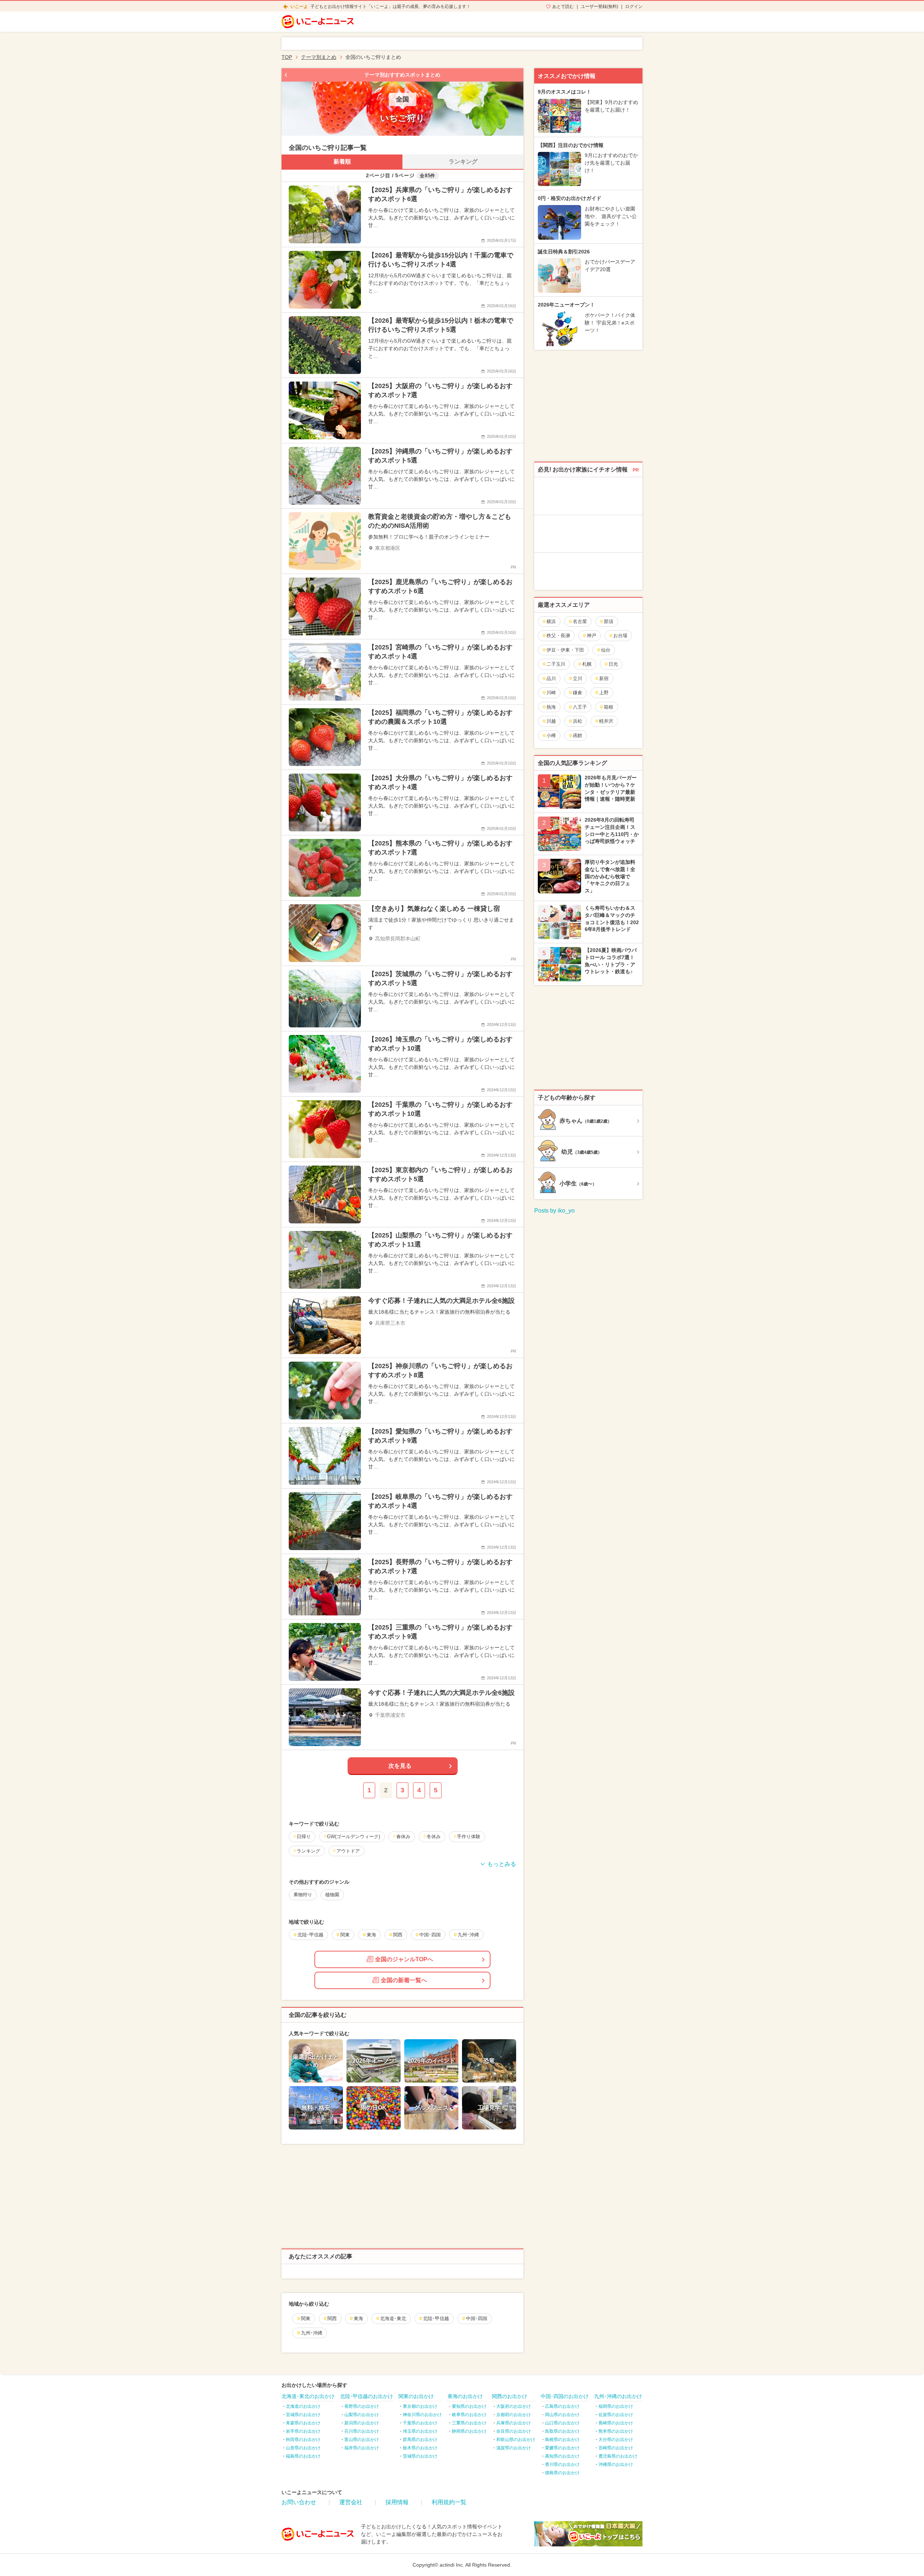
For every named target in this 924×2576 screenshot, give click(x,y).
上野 (604, 693)
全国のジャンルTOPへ (404, 1959)
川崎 (551, 693)
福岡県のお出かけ (616, 2406)
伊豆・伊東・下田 (565, 650)
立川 (577, 678)
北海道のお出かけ (303, 2406)
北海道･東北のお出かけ (308, 2396)
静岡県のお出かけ (469, 2431)
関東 (306, 2318)
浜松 (577, 721)
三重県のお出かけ (469, 2423)
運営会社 (351, 2502)
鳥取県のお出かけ (562, 2431)
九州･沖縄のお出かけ (618, 2396)
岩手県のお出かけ (303, 2431)
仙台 (606, 650)
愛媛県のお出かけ (562, 2448)
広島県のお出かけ (562, 2406)
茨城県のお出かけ (420, 2456)
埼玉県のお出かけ (420, 2431)
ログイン (634, 6)
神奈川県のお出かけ (422, 2415)
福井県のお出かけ (362, 2448)
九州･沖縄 (312, 2333)
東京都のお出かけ (420, 2406)
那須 (609, 621)
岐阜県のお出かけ (469, 2415)
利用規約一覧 (449, 2502)
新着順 (342, 162)
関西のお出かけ (510, 2396)
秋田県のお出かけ (303, 2440)
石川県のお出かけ (362, 2431)
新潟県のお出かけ (362, 2423)
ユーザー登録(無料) (600, 6)
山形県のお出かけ (303, 2448)
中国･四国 (477, 2318)
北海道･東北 (393, 2318)
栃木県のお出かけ (420, 2448)
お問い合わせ (299, 2502)
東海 (358, 2318)
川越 (551, 721)
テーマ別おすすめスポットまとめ (402, 75)
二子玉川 (556, 664)
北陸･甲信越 (436, 2318)
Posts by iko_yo (554, 1211)
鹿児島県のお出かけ (618, 2456)
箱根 (609, 707)
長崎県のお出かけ (616, 2423)
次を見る (400, 1766)
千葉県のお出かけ (420, 2423)
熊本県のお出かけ (616, 2431)
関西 (332, 2318)
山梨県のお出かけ (362, 2415)
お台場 (620, 636)
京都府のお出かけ (514, 2415)
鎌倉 (577, 693)
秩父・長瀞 (558, 636)
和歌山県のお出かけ (516, 2440)
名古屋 (580, 621)
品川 (551, 678)
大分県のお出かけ (616, 2440)
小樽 (551, 736)
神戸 (592, 636)
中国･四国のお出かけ (565, 2396)
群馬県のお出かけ (420, 2440)
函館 (577, 736)
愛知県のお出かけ (469, 2406)
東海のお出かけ (465, 2396)
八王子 (580, 707)
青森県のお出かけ (303, 2423)
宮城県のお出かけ (303, 2415)
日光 (613, 664)
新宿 (604, 678)
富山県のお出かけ (362, 2440)
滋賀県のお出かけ (514, 2448)
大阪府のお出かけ (514, 2406)
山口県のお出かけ (562, 2423)
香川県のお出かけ (562, 2464)
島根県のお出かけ (562, 2440)
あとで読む (563, 6)
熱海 (551, 707)
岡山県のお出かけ (562, 2415)
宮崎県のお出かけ (616, 2448)
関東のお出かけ (416, 2396)
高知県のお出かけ (562, 2456)
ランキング (463, 162)
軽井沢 (606, 721)
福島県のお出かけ (303, 2456)
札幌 (587, 664)
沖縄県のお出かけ (616, 2464)
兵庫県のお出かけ (514, 2423)
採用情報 (397, 2502)
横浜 (551, 621)
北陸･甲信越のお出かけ (367, 2396)
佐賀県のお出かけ (616, 2415)
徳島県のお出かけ (562, 2473)
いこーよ (299, 6)
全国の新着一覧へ (404, 1980)
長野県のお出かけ (362, 2406)
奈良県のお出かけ (514, 2431)
